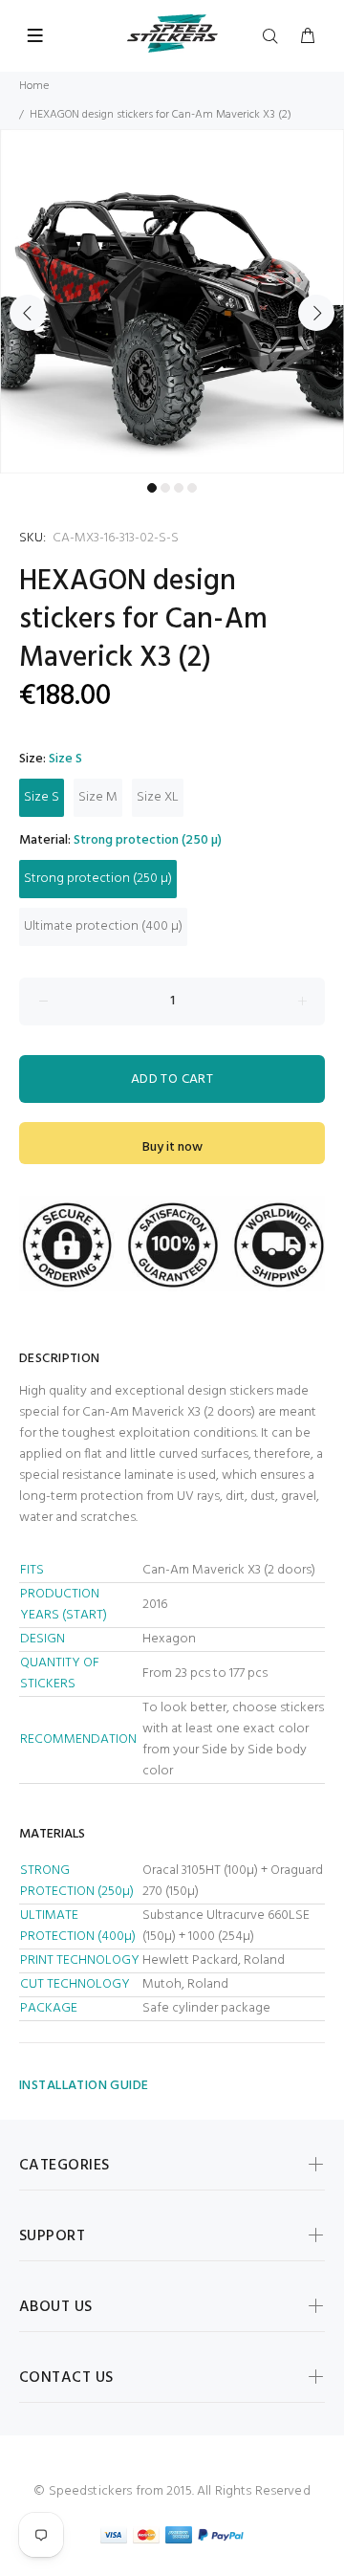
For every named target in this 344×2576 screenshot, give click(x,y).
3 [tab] (179, 488)
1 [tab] (152, 488)
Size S (42, 797)
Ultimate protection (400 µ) (103, 926)
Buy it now (172, 1147)
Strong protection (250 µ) (98, 879)
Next (316, 313)
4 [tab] (192, 488)
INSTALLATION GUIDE (84, 2086)
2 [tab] (165, 488)
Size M (98, 797)
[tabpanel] (172, 301)
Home (34, 86)
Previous (28, 313)
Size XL (158, 797)
